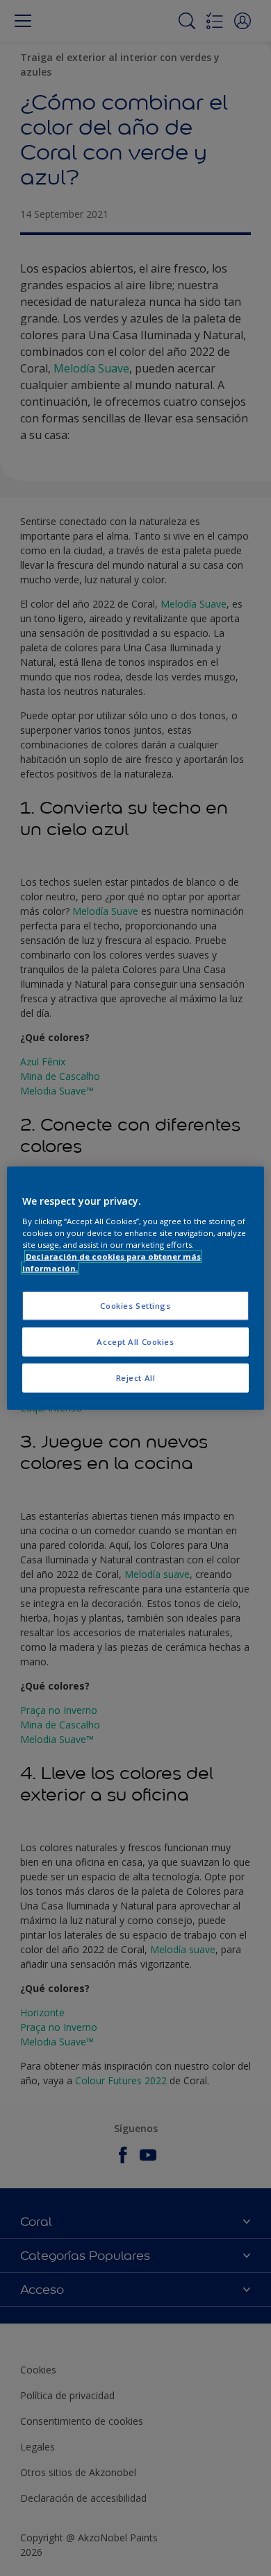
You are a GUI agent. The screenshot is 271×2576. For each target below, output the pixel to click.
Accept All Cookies (135, 1341)
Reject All (136, 1377)
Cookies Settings (135, 1306)
